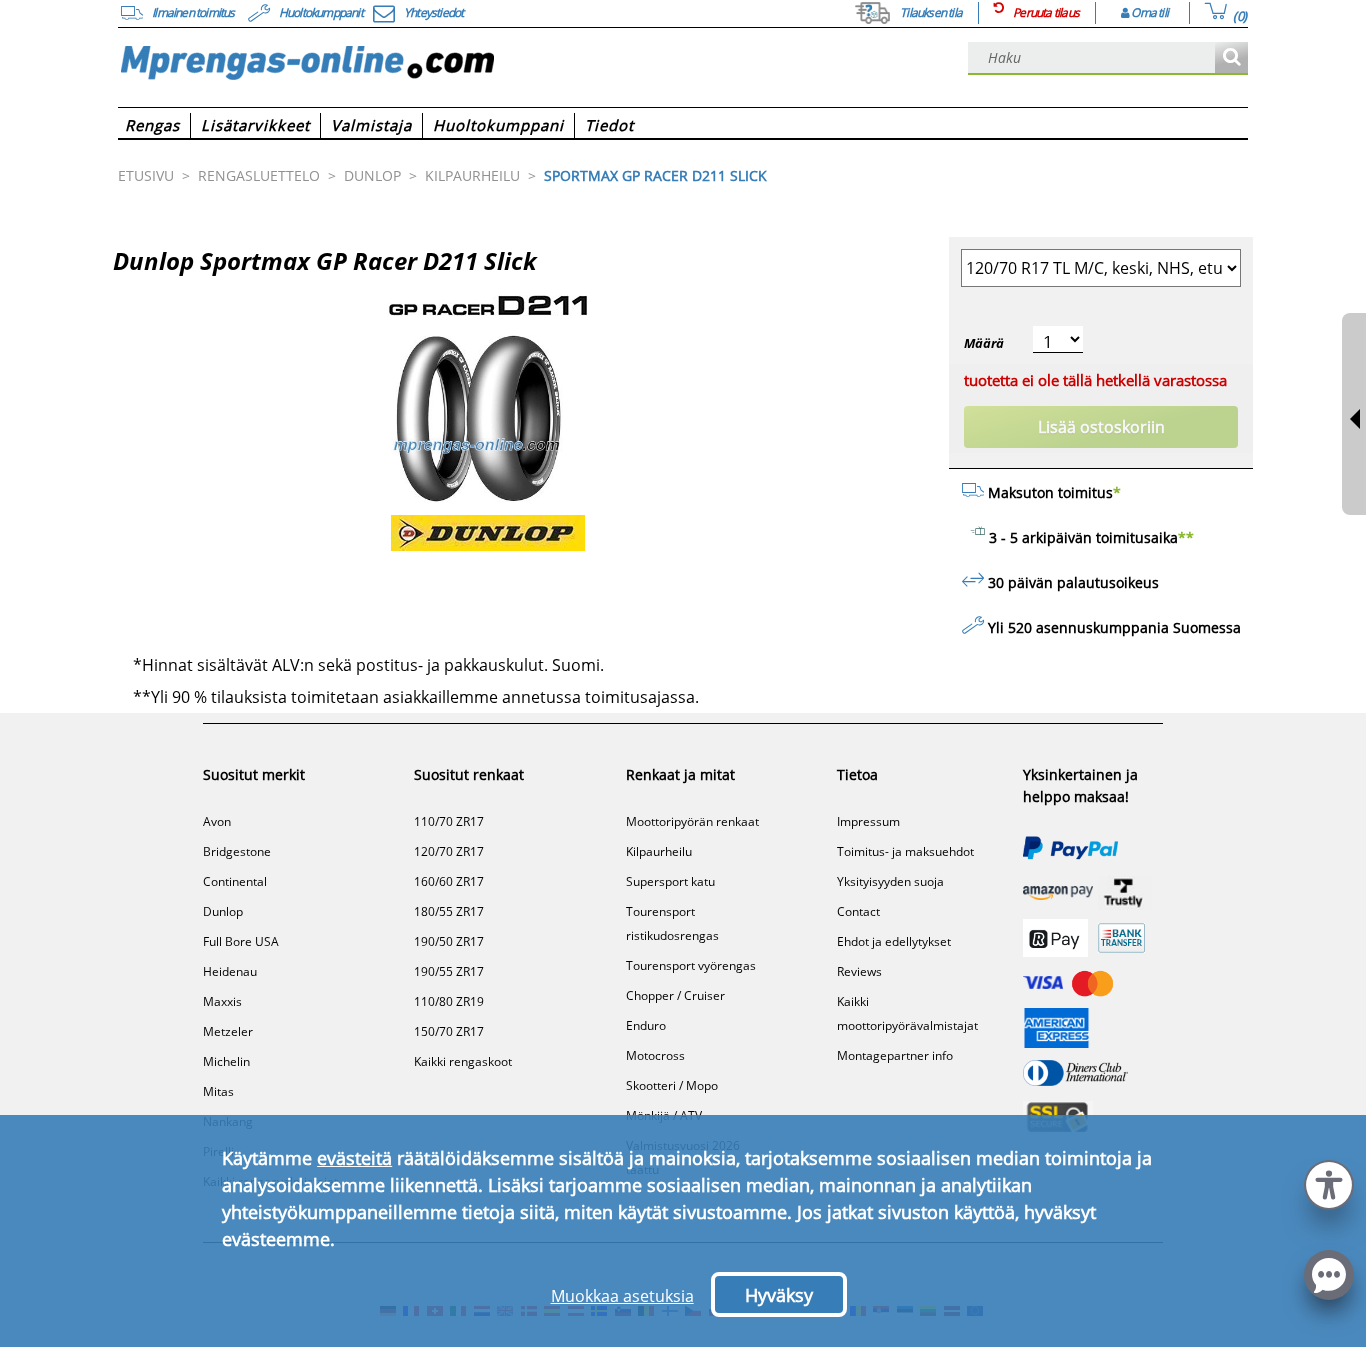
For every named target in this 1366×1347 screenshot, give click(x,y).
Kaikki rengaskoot (463, 1061)
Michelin (226, 1061)
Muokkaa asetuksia (622, 1296)
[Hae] (1231, 58)
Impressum (868, 821)
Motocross (655, 1055)
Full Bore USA (241, 941)
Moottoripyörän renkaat (692, 821)
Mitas (218, 1091)
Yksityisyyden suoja (890, 881)
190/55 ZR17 (449, 971)
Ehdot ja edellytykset (894, 941)
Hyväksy (779, 1295)
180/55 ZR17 (449, 911)
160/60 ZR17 (449, 881)
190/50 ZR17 (449, 941)
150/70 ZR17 (449, 1031)
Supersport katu (670, 881)
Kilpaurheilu (659, 851)
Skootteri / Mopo (672, 1085)
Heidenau (230, 971)
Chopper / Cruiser (675, 995)
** (1186, 537)
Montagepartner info (895, 1055)
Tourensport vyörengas (691, 965)
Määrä (984, 343)
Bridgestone (237, 851)
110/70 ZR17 (449, 821)
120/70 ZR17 (449, 851)
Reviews (859, 971)
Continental (235, 881)
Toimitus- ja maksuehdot (905, 851)
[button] (1329, 1182)
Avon (217, 821)
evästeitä (354, 1158)
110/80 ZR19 (449, 1001)
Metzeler (228, 1031)
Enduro (646, 1025)
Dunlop (223, 911)
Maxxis (222, 1001)
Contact (858, 911)
